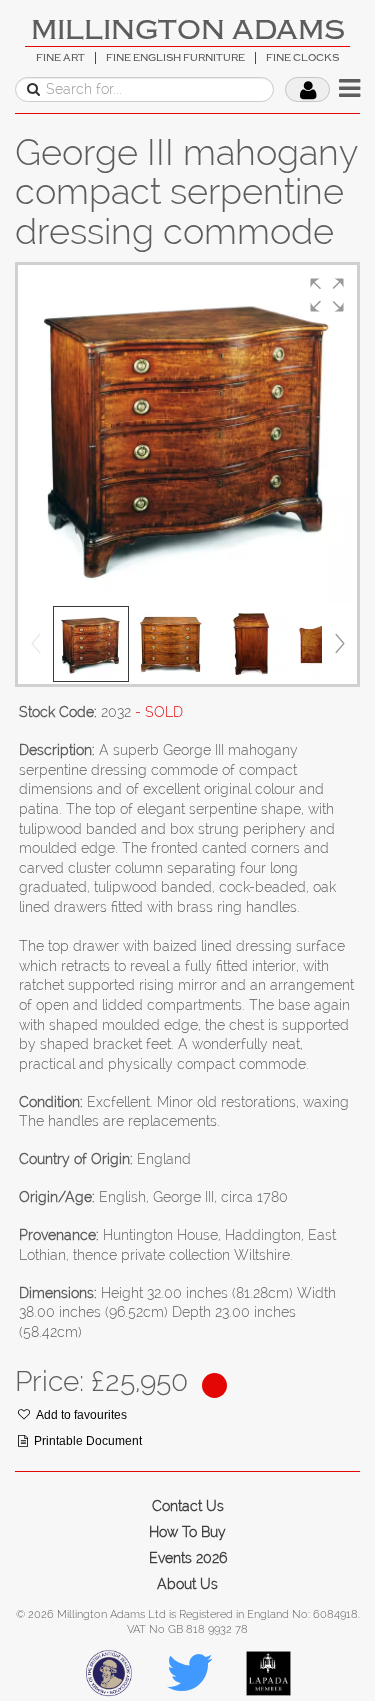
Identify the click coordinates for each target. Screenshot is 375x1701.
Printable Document (88, 1441)
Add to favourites (81, 1415)
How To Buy (187, 1532)
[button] (327, 295)
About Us (187, 1584)
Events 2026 (188, 1558)
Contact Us (188, 1506)
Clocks (42, 253)
